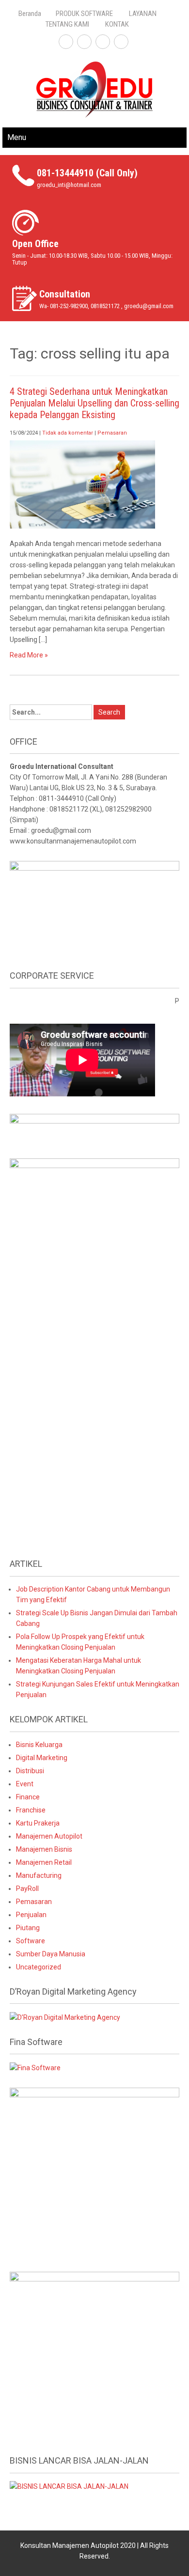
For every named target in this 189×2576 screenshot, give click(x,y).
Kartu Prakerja (38, 1823)
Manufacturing (39, 1875)
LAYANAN (143, 14)
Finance (28, 1797)
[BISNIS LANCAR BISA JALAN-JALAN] (69, 2486)
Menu (17, 137)
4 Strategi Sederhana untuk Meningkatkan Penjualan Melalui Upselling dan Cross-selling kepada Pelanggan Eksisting (94, 403)
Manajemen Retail (44, 1862)
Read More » (29, 655)
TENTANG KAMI (67, 24)
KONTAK (117, 24)
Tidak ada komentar (68, 433)
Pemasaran (112, 433)
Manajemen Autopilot (49, 1836)
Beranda (30, 14)
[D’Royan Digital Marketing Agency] (65, 2016)
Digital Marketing (42, 1758)
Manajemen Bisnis (44, 1849)
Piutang (28, 1928)
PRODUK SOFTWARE (84, 14)
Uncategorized (39, 1967)
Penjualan (31, 1915)
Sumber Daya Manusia (51, 1954)
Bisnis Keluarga (39, 1745)
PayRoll (27, 1889)
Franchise (31, 1810)
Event (25, 1784)
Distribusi (30, 1771)
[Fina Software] (35, 2067)
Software (31, 1941)
